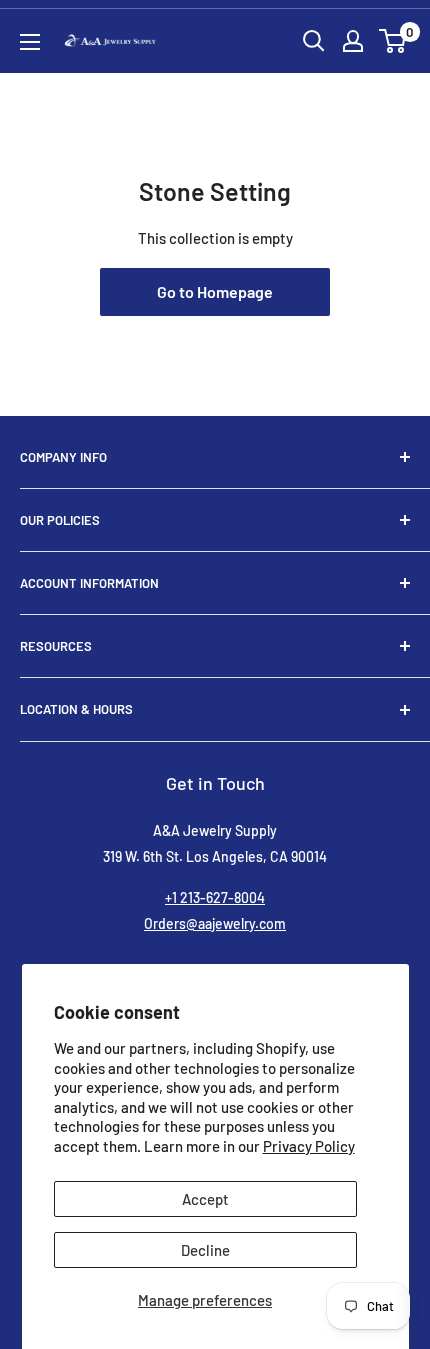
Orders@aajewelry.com (215, 923)
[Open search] (314, 41)
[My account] (353, 41)
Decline (205, 1250)
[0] (393, 41)
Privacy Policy (309, 1146)
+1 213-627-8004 (215, 897)
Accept (205, 1199)
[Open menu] (30, 42)
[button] (392, 41)
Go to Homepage (215, 291)
